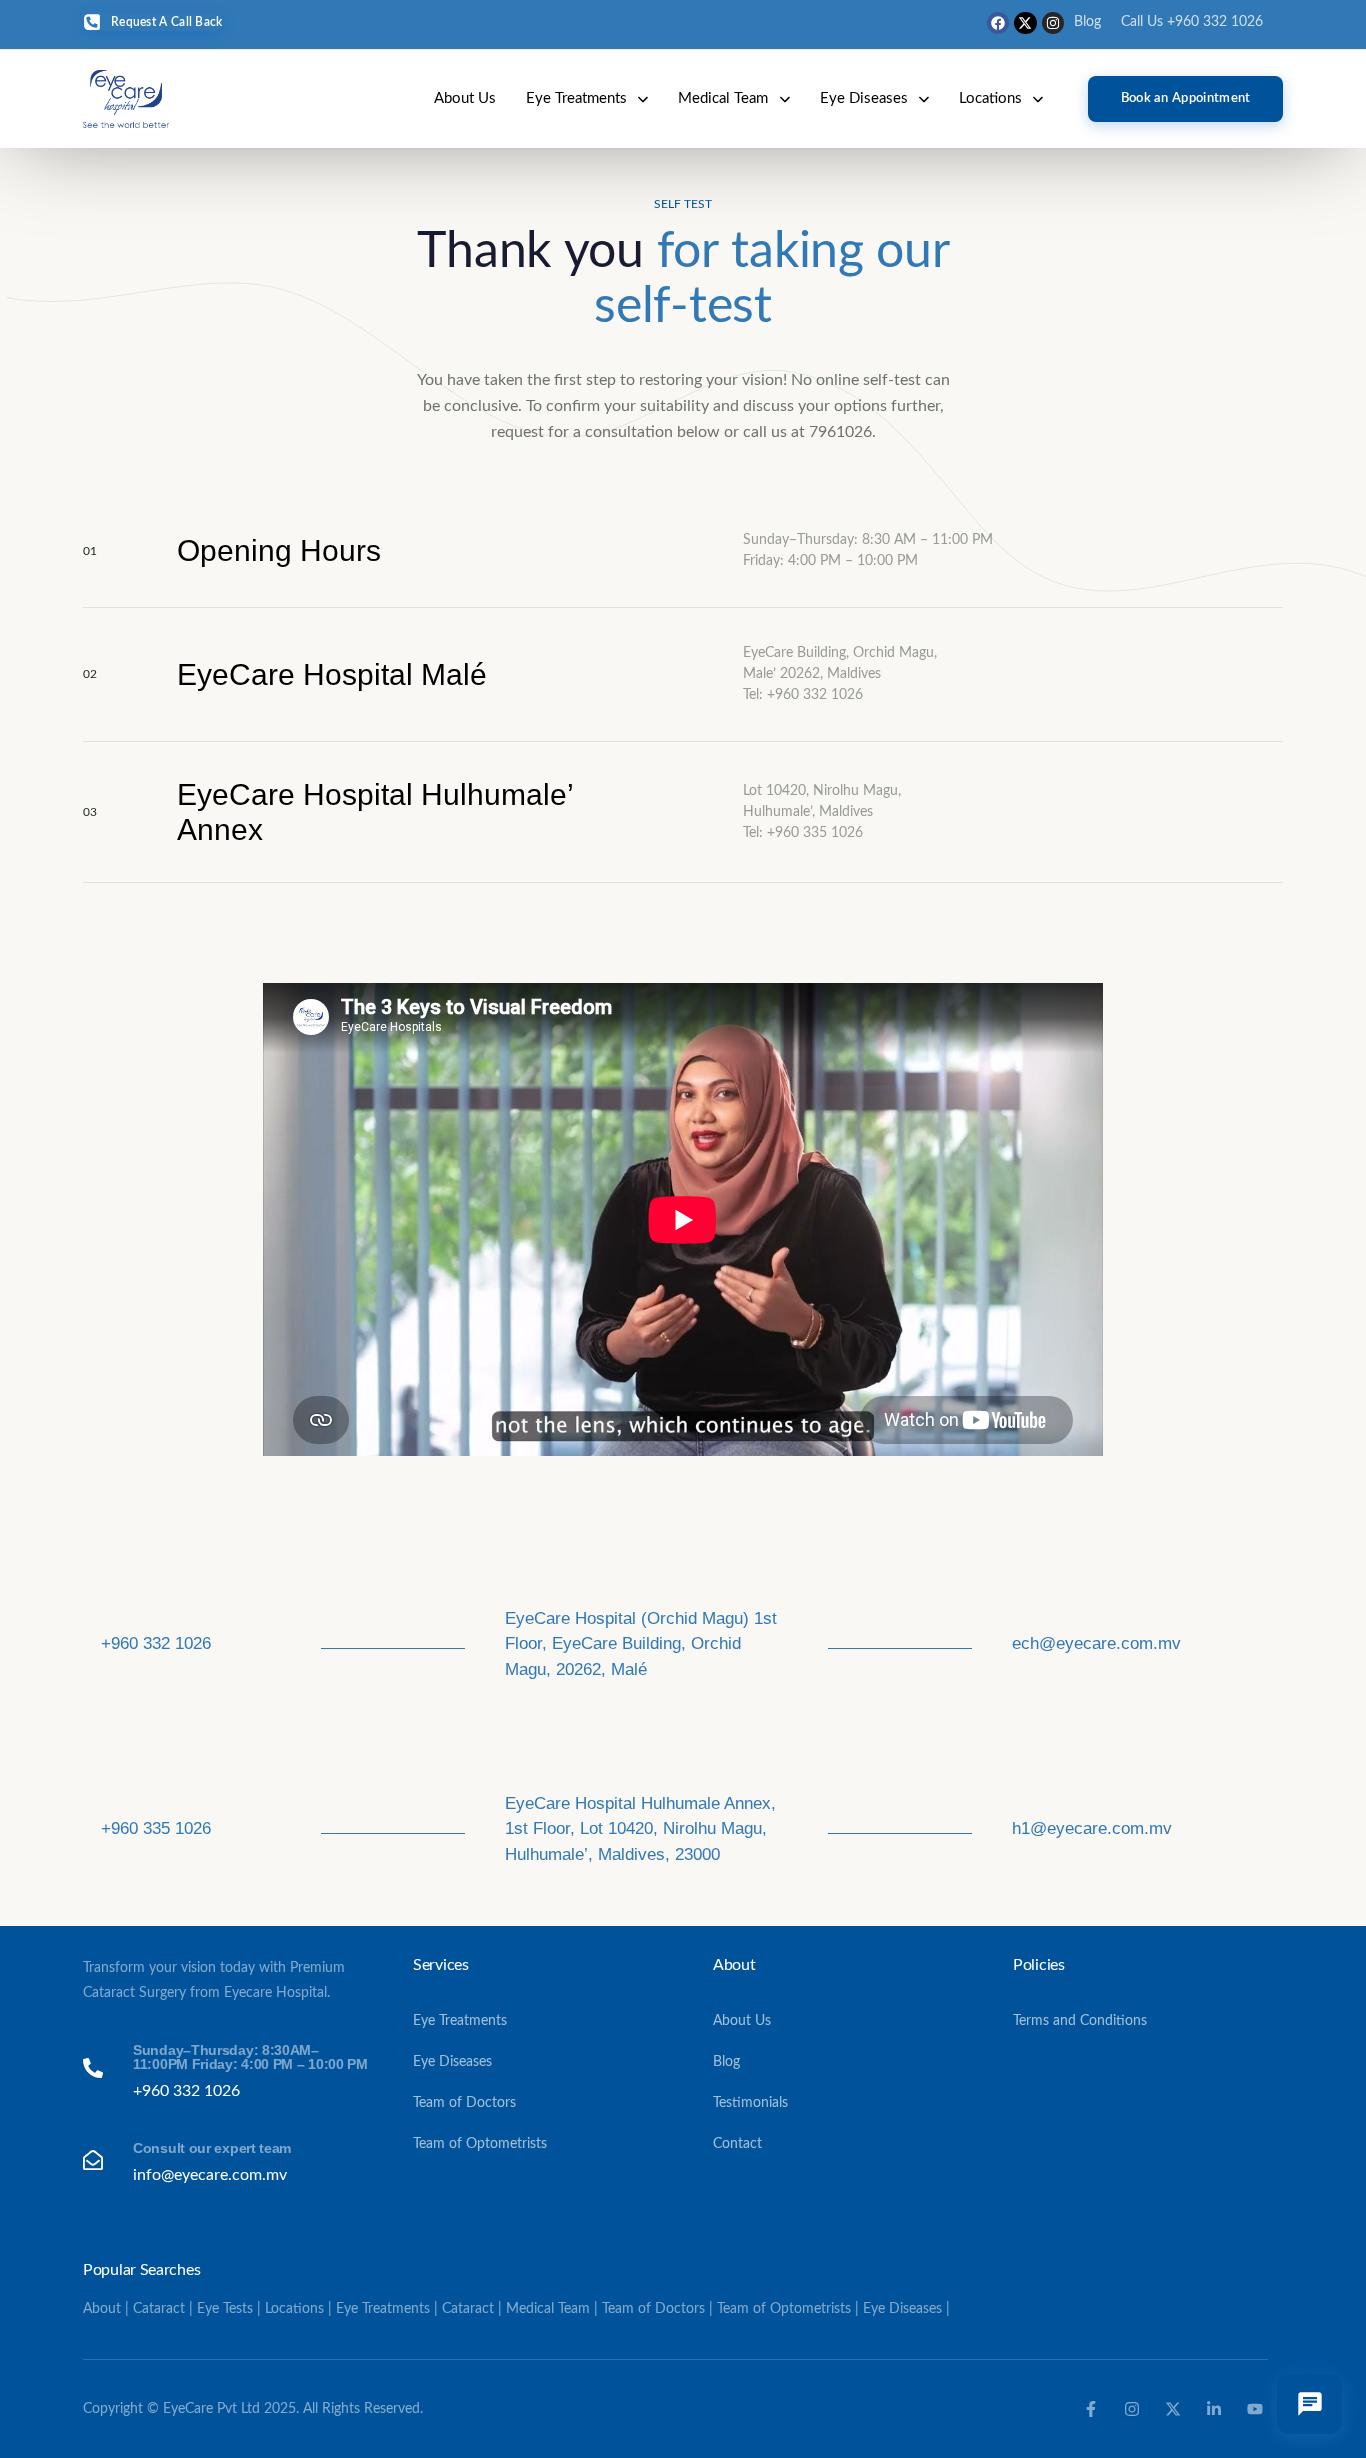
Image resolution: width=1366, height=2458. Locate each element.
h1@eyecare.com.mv (1092, 1828)
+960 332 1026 (156, 1643)
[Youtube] (1255, 2409)
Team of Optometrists (480, 2144)
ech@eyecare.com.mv (1096, 1643)
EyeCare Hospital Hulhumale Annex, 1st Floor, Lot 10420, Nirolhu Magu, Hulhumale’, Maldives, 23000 (640, 1829)
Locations (990, 98)
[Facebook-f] (1091, 2409)
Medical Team (723, 98)
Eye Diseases (864, 98)
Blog (1087, 22)
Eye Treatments (576, 98)
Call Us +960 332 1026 (1192, 22)
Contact (737, 2144)
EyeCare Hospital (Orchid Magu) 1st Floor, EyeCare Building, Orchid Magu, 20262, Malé (641, 1644)
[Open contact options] (1309, 2404)
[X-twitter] (1025, 23)
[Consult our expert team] (225, 2163)
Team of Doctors (464, 2103)
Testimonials (750, 2103)
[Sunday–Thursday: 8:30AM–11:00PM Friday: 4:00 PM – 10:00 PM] (225, 2072)
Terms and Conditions (1080, 2021)
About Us (465, 98)
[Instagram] (1053, 23)
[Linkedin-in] (1214, 2409)
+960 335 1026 (156, 1828)
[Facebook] (998, 23)
